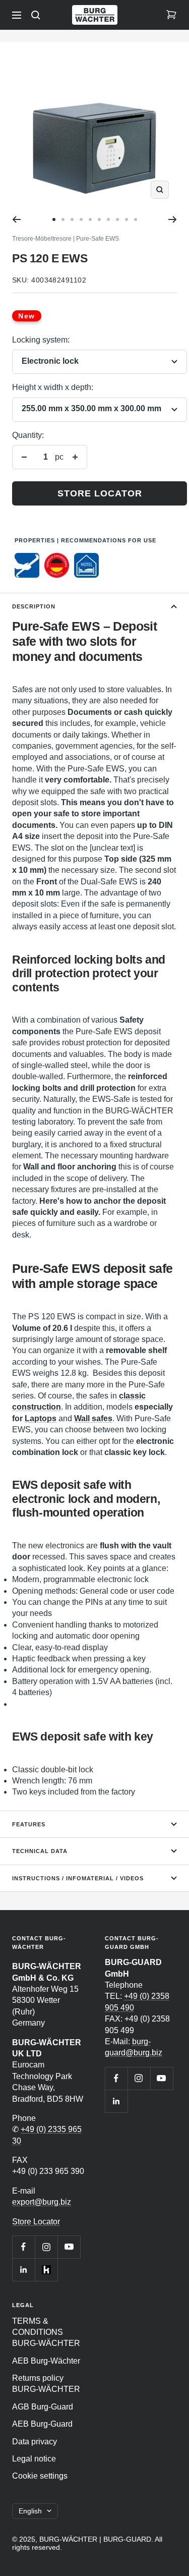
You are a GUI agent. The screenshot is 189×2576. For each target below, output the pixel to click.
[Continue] (173, 219)
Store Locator (36, 2222)
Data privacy (35, 2442)
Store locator (100, 493)
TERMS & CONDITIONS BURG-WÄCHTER (46, 2332)
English (30, 2511)
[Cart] (171, 15)
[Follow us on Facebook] (23, 2247)
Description (34, 606)
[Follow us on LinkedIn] (23, 2270)
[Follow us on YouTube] (69, 2247)
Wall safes (93, 1418)
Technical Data (40, 1851)
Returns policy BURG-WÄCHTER (46, 2384)
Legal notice (34, 2459)
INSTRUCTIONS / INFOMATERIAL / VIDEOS (78, 1878)
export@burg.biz (42, 2202)
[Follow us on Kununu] (46, 2270)
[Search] (36, 15)
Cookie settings (40, 2476)
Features (29, 1824)
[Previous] (16, 219)
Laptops (41, 1418)
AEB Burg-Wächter (46, 2361)
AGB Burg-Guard (43, 2407)
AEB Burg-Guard (42, 2424)
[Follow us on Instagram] (46, 2247)
